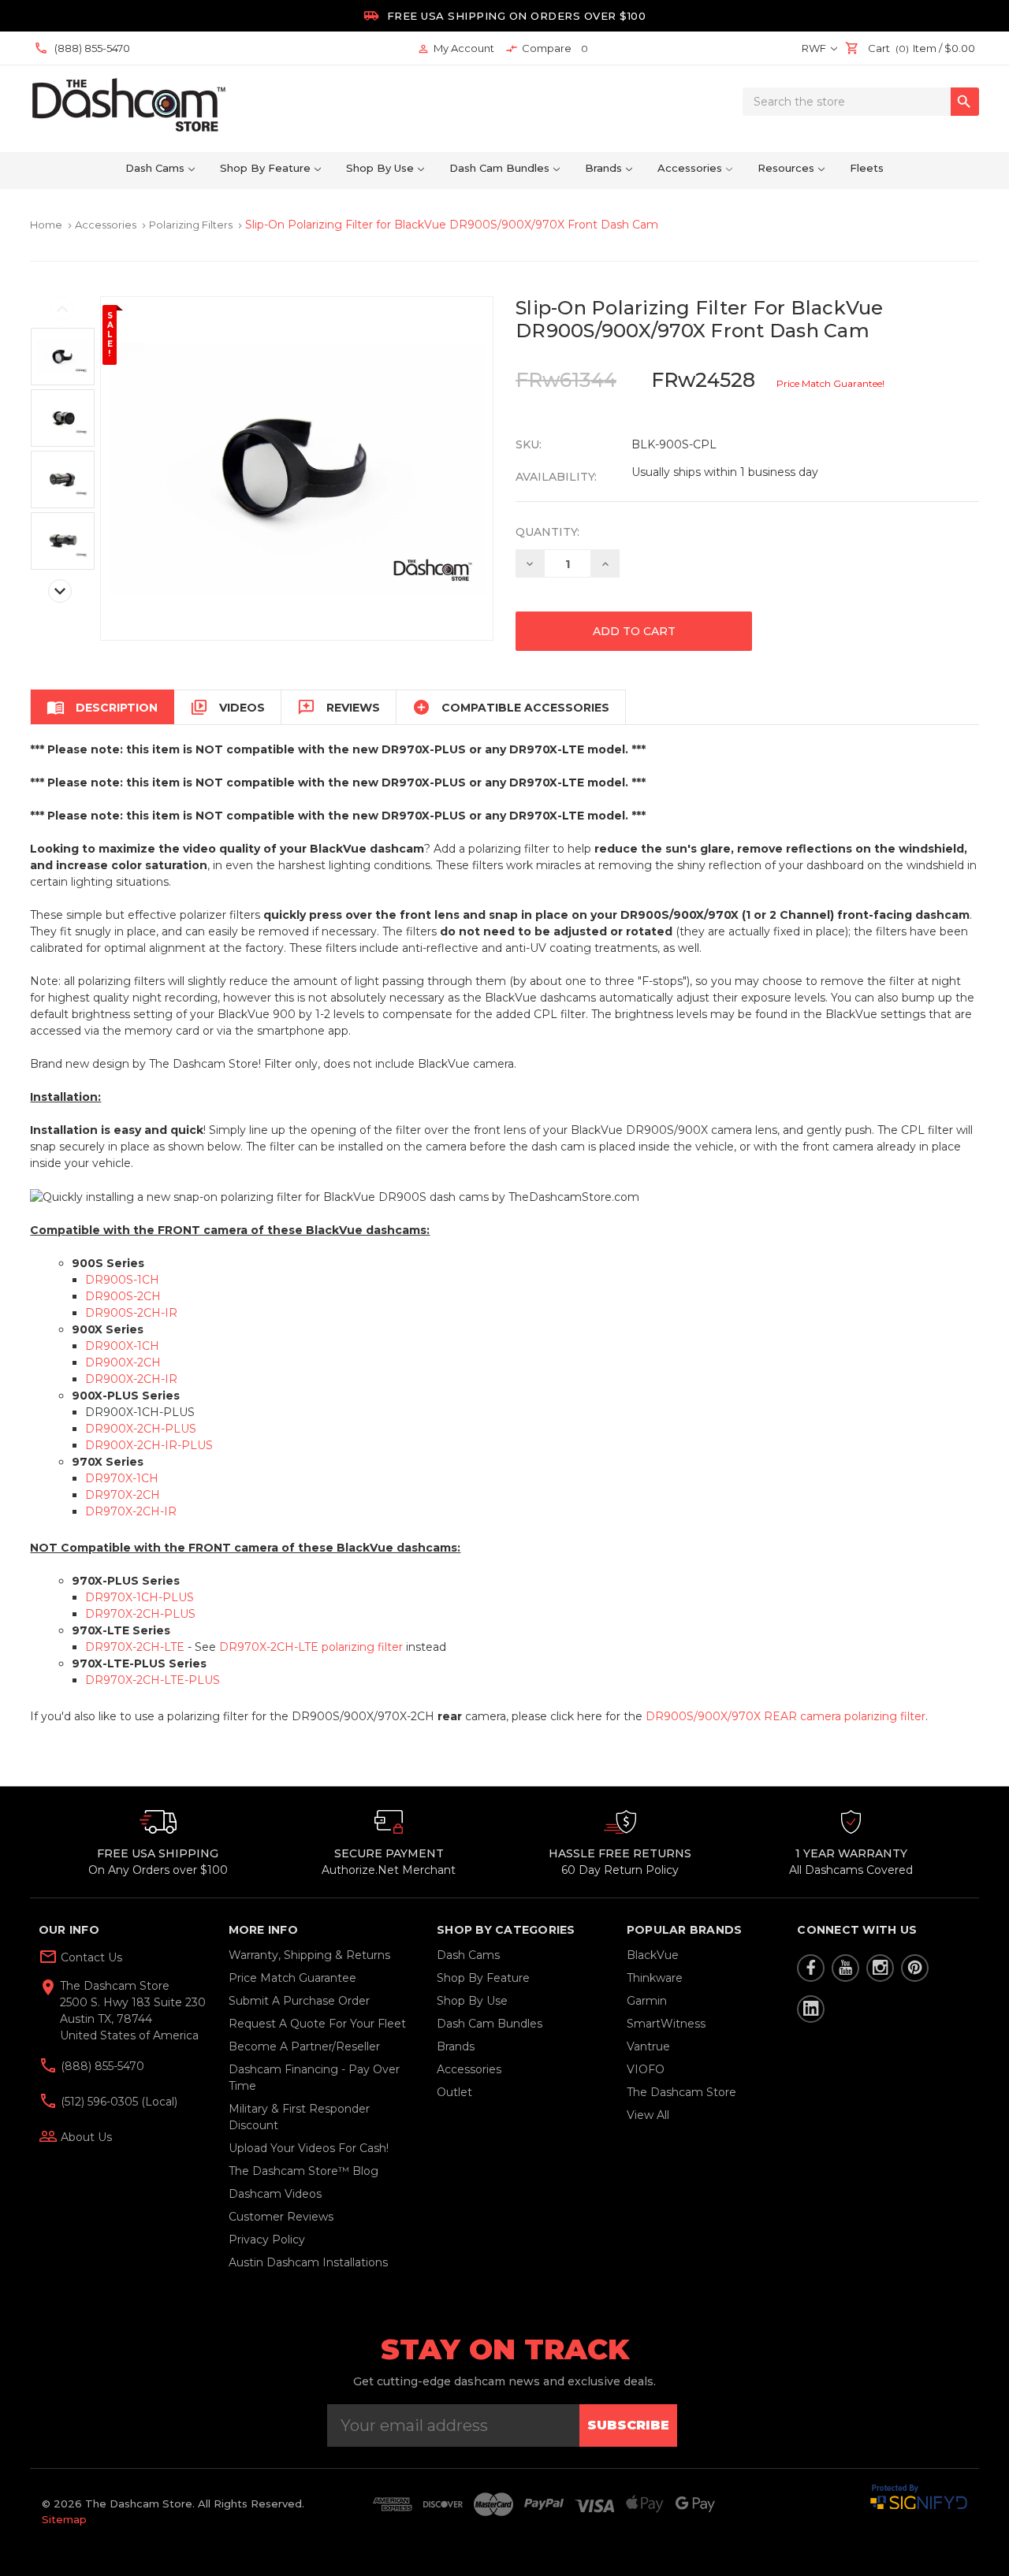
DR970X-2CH (123, 1495)
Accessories (690, 168)
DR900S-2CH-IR (131, 1313)
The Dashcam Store (681, 2092)
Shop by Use (380, 168)
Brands (603, 168)
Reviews (339, 707)
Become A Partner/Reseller (304, 2046)
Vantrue (648, 2046)
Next (60, 591)
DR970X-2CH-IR (131, 1511)
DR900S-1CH (122, 1280)
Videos (227, 707)
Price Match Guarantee (292, 1978)
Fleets (867, 168)
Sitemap (64, 2519)
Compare (547, 48)
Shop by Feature (265, 168)
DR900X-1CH (122, 1346)
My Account (456, 48)
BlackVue (653, 1955)
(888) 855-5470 (101, 2066)
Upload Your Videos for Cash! (309, 2148)
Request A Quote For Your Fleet (317, 2024)
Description (102, 707)
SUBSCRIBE (628, 2425)
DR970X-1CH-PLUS (140, 1597)
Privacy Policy (267, 2240)
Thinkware (655, 1978)
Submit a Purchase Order (299, 2001)
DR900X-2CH (123, 1362)
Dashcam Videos (275, 2194)
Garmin (647, 2001)
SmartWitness (666, 2024)
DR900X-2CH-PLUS (141, 1429)
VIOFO (646, 2069)
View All (648, 2115)
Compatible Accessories (511, 707)
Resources (786, 168)
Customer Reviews (281, 2217)
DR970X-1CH (122, 1478)
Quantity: (547, 532)
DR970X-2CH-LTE (135, 1647)
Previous (62, 309)
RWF (815, 48)
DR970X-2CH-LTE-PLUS (153, 1680)
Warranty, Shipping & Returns (309, 1955)
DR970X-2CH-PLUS (140, 1614)
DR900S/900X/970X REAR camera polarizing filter (786, 1716)
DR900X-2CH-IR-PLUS (149, 1445)
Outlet (454, 2092)
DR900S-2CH (123, 1296)
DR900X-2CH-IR (131, 1379)
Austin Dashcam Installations (308, 2262)
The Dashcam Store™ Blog (303, 2171)
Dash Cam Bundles (499, 168)
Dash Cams (155, 168)
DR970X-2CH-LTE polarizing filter (311, 1647)
